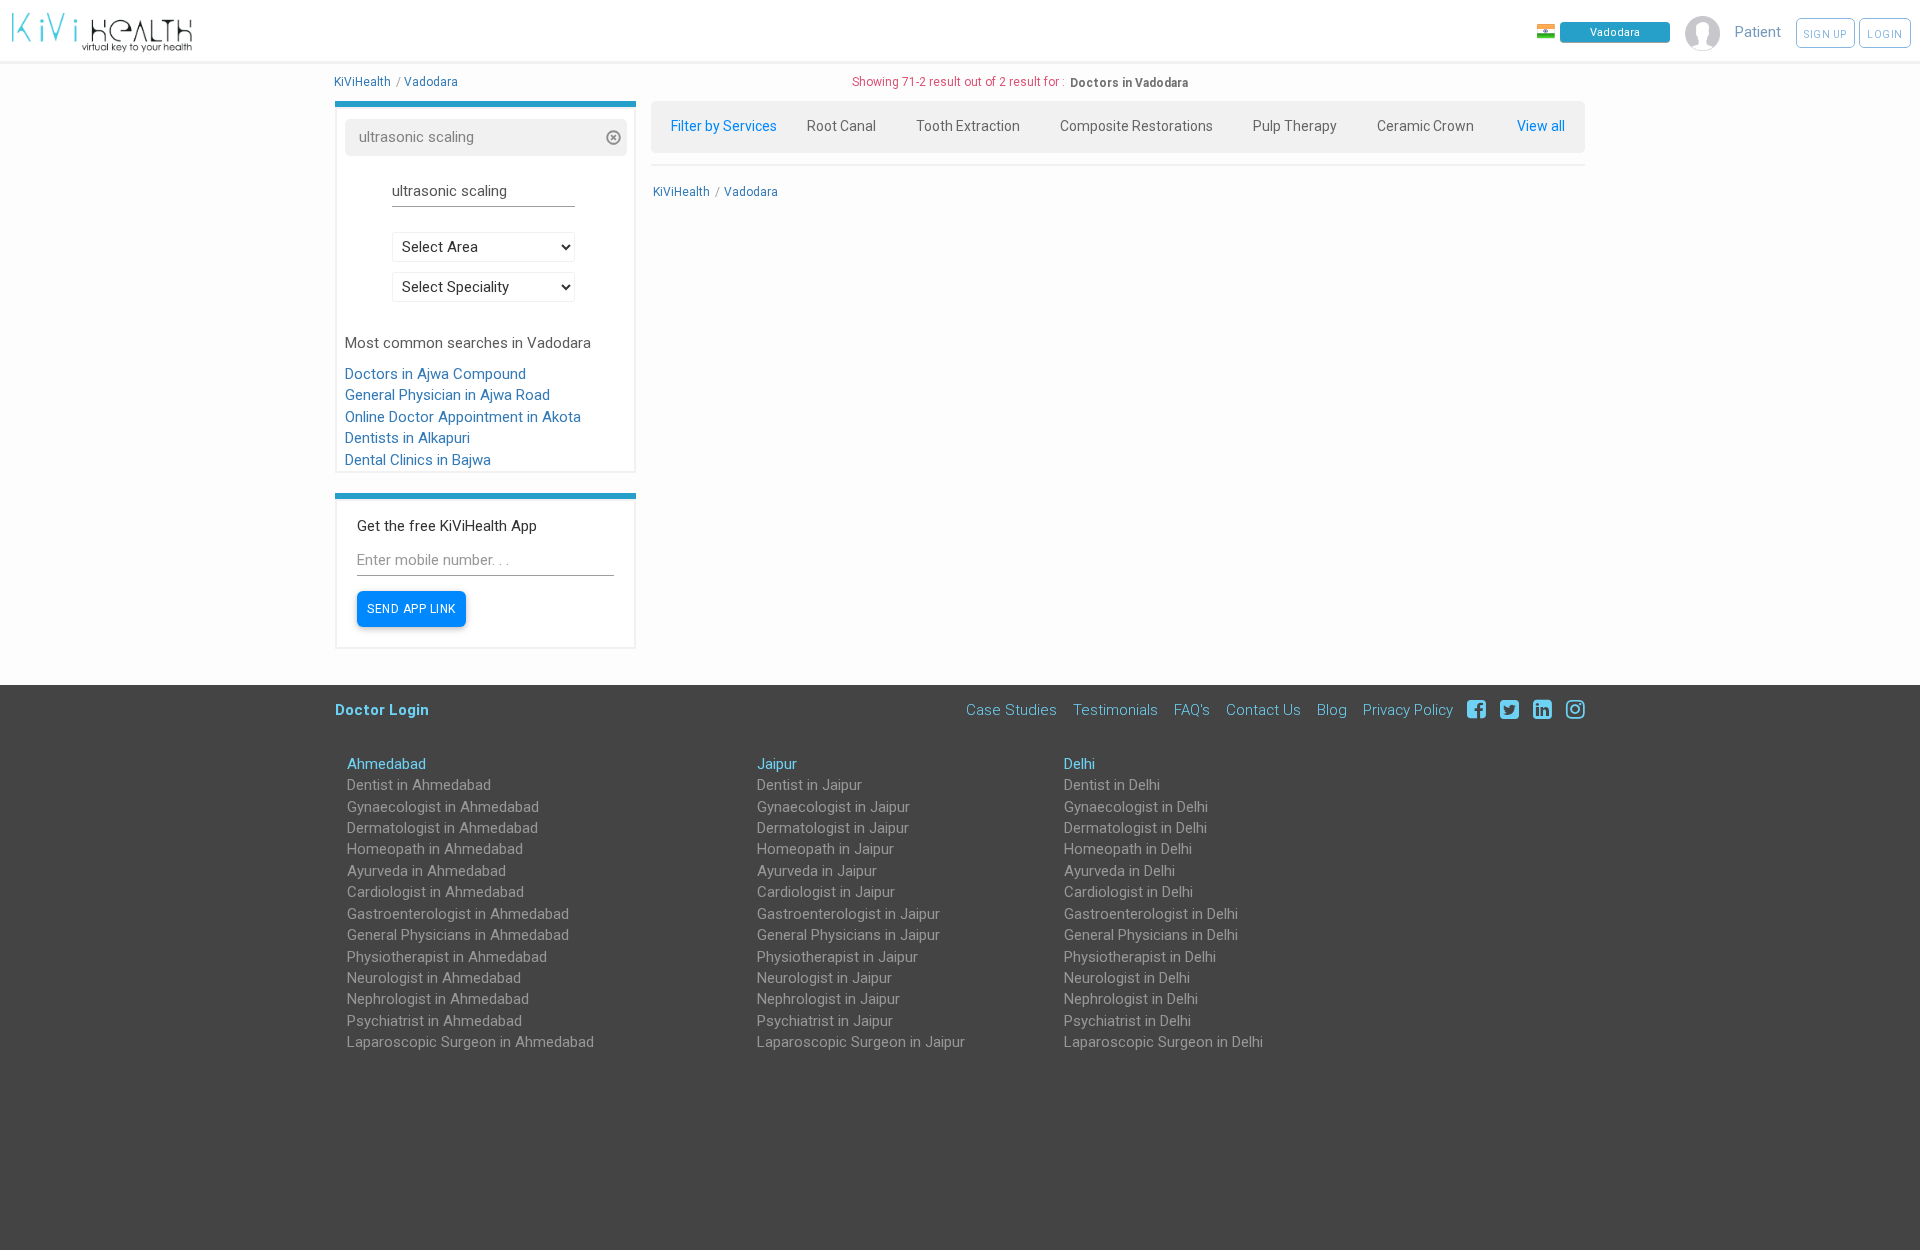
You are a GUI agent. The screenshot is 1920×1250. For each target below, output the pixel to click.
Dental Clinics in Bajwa (418, 460)
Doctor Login (382, 709)
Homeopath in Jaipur (825, 849)
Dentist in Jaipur (809, 785)
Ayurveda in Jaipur (817, 871)
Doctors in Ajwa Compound (435, 374)
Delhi (1079, 764)
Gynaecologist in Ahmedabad (443, 807)
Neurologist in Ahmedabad (434, 978)
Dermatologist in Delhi (1135, 828)
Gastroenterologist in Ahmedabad (458, 914)
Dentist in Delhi (1112, 785)
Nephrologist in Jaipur (828, 999)
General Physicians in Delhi (1151, 935)
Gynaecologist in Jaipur (833, 807)
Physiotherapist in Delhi (1140, 957)
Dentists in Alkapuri (407, 438)
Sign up (1825, 34)
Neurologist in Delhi (1127, 978)
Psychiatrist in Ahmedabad (434, 1021)
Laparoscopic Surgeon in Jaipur (861, 1042)
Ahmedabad (386, 764)
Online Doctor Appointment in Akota (463, 417)
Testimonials (1115, 709)
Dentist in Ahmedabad (419, 785)
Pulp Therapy (1295, 126)
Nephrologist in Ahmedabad (438, 999)
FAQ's (1192, 709)
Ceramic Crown (1425, 126)
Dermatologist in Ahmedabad (442, 828)
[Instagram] (1570, 709)
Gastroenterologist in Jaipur (848, 914)
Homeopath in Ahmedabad (435, 849)
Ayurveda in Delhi (1119, 871)
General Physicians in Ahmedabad (458, 935)
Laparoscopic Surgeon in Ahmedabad (470, 1042)
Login (1885, 34)
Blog (1332, 709)
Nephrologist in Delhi (1131, 999)
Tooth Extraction (968, 126)
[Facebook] (1473, 709)
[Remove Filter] (612, 139)
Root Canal (841, 126)
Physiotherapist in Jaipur (837, 957)
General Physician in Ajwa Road (447, 395)
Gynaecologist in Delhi (1136, 807)
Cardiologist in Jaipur (826, 892)
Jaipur (777, 764)
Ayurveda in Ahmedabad (426, 871)
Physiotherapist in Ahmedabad (447, 957)
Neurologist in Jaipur (824, 978)
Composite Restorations (1136, 126)
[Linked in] (1539, 709)
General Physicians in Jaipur (848, 935)
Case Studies (1011, 709)
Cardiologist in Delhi (1128, 892)
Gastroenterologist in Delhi (1151, 914)
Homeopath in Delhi (1128, 849)
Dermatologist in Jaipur (833, 828)
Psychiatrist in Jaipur (825, 1021)
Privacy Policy (1408, 709)
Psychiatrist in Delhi (1127, 1021)
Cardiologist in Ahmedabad (435, 892)
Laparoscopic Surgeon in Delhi (1163, 1042)
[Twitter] (1506, 709)
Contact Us (1263, 709)
